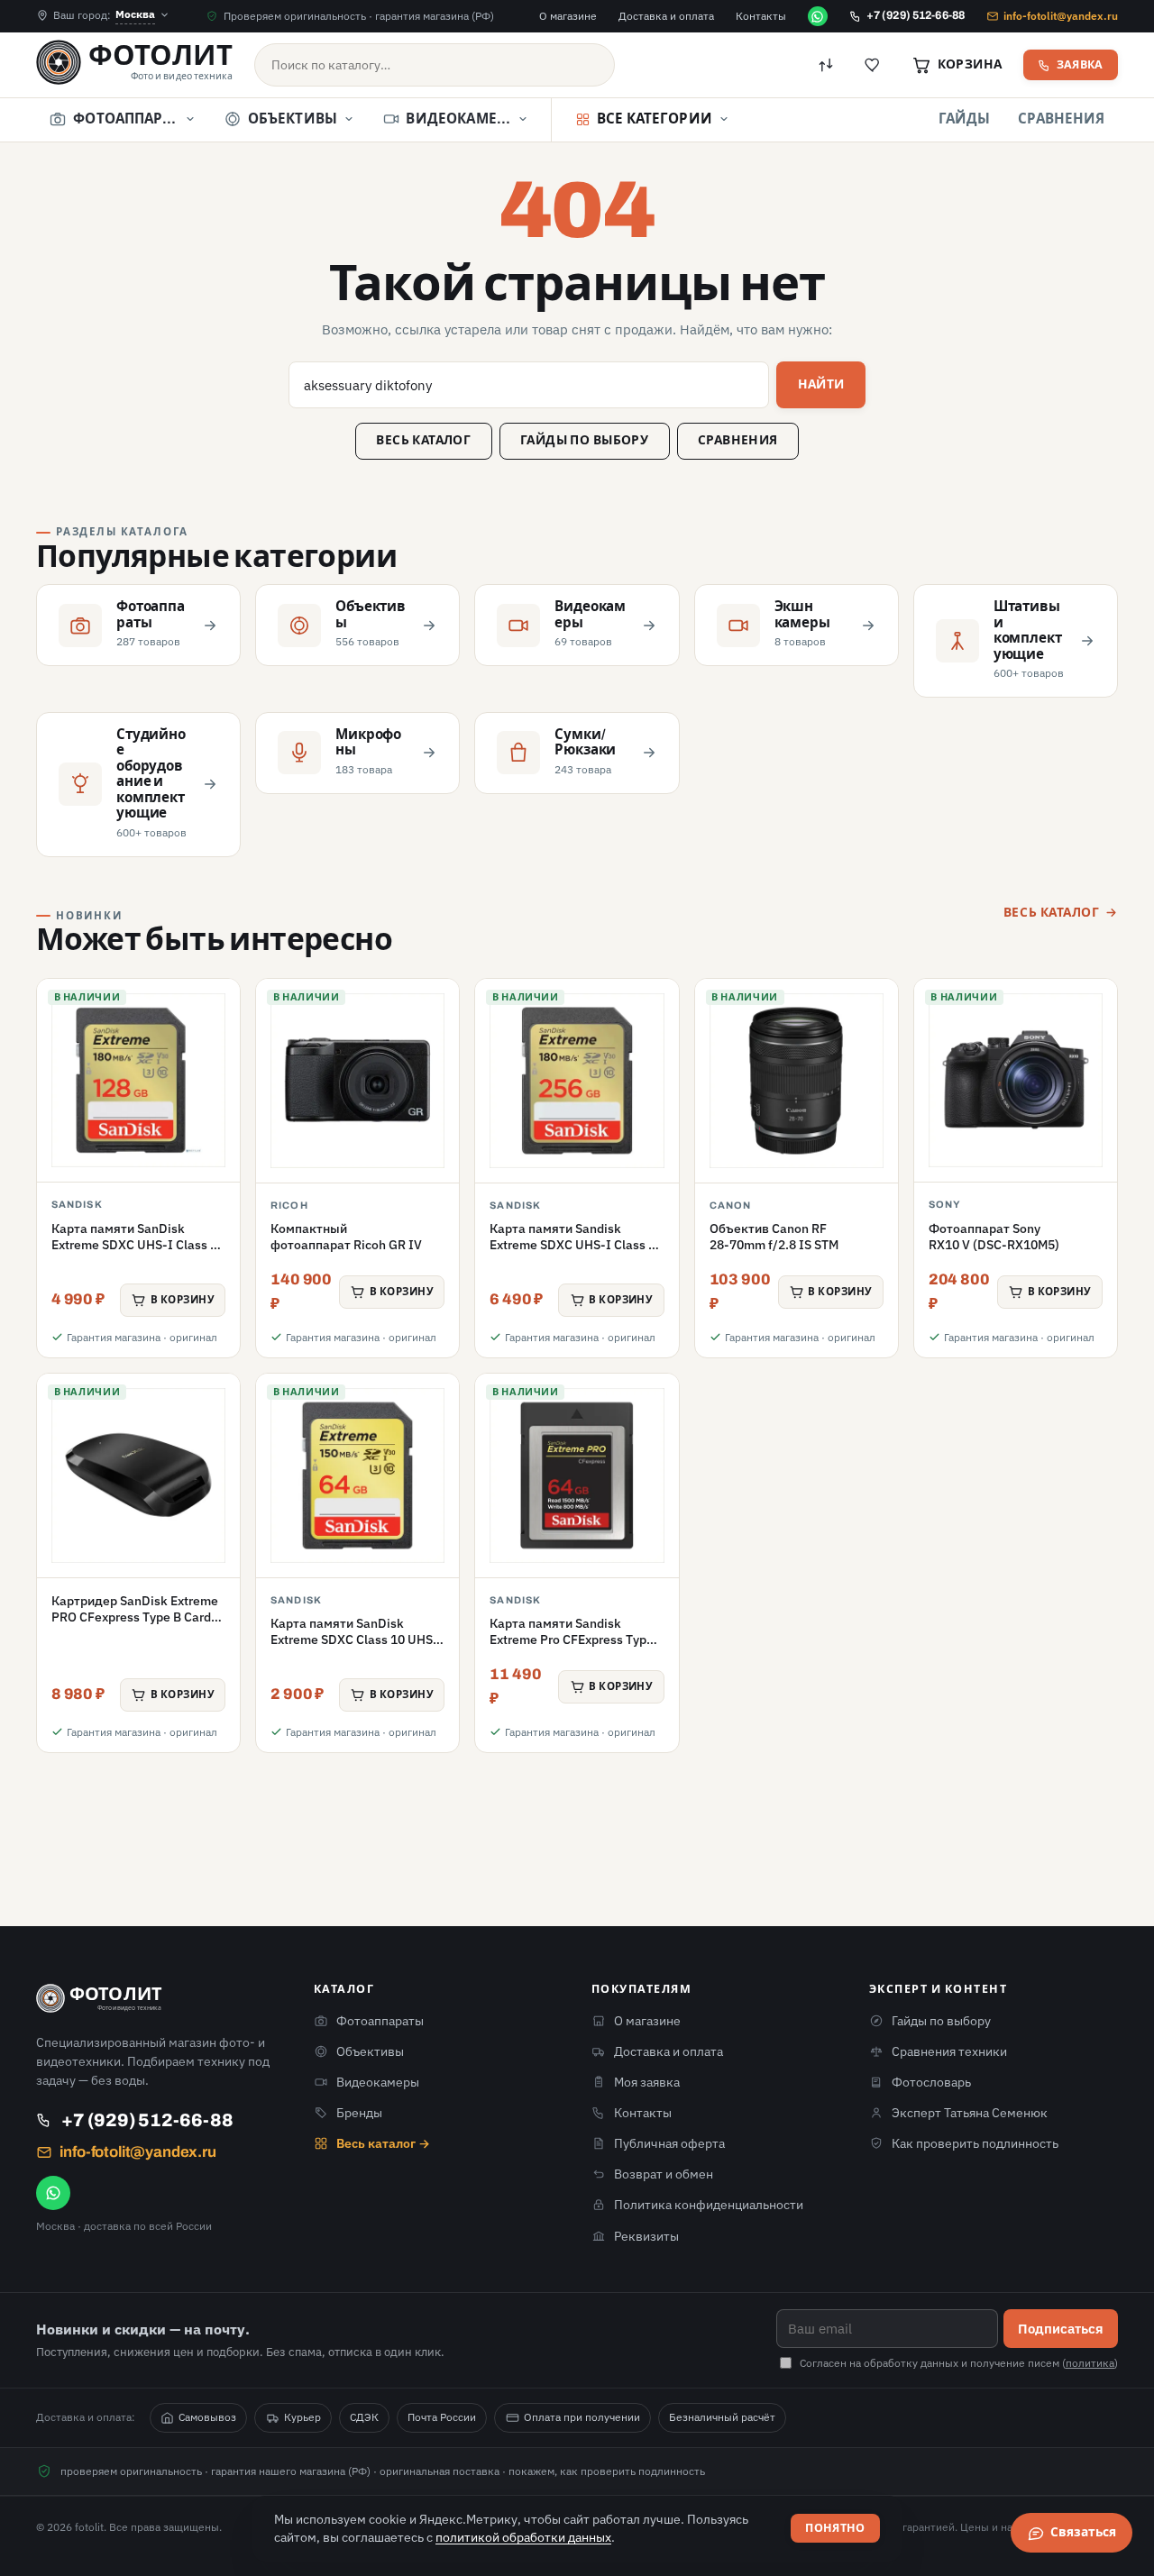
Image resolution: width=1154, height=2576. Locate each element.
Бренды (359, 2113)
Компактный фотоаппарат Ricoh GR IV (346, 1237)
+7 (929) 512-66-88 (916, 15)
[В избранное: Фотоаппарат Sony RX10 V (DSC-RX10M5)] (1094, 1008)
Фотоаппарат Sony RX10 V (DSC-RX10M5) (994, 1237)
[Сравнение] (826, 65)
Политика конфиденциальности (709, 2205)
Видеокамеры (378, 2082)
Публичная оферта (669, 2143)
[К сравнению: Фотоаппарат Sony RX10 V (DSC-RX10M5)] (1094, 1053)
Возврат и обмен (664, 2174)
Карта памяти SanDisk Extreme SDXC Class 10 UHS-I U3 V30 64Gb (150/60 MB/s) (357, 1640)
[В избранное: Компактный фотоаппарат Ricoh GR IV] (435, 1008)
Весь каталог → (383, 2143)
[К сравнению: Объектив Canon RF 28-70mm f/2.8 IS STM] (875, 1053)
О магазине (568, 15)
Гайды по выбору (584, 440)
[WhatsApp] (818, 16)
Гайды (965, 119)
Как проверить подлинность (975, 2143)
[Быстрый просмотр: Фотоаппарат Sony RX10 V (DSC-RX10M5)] (1094, 1097)
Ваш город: (104, 14)
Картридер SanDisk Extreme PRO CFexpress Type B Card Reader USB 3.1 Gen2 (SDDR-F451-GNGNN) (136, 1626)
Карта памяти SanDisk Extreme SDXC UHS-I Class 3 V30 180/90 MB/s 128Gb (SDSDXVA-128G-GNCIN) (134, 1253)
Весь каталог (423, 440)
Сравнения (1061, 119)
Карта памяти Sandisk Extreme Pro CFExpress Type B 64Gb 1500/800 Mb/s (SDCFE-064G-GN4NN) (572, 1648)
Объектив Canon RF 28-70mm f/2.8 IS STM (774, 1237)
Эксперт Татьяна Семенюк (970, 2113)
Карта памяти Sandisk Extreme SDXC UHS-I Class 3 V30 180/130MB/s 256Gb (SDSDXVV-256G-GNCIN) (572, 1253)
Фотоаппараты (380, 2021)
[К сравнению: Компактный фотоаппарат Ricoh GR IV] (435, 1053)
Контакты (761, 15)
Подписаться (1061, 2328)
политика (1090, 2363)
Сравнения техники (949, 2051)
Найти (821, 384)
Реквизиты (646, 2236)
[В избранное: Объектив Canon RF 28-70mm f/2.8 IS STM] (875, 1008)
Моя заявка (647, 2082)
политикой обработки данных (523, 2537)
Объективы (370, 2051)
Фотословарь (931, 2082)
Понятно (835, 2528)
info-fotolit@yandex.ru (1061, 15)
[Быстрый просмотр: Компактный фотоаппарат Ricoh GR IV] (435, 1097)
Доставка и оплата (666, 15)
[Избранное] (873, 65)
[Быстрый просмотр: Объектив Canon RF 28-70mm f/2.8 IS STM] (875, 1097)
